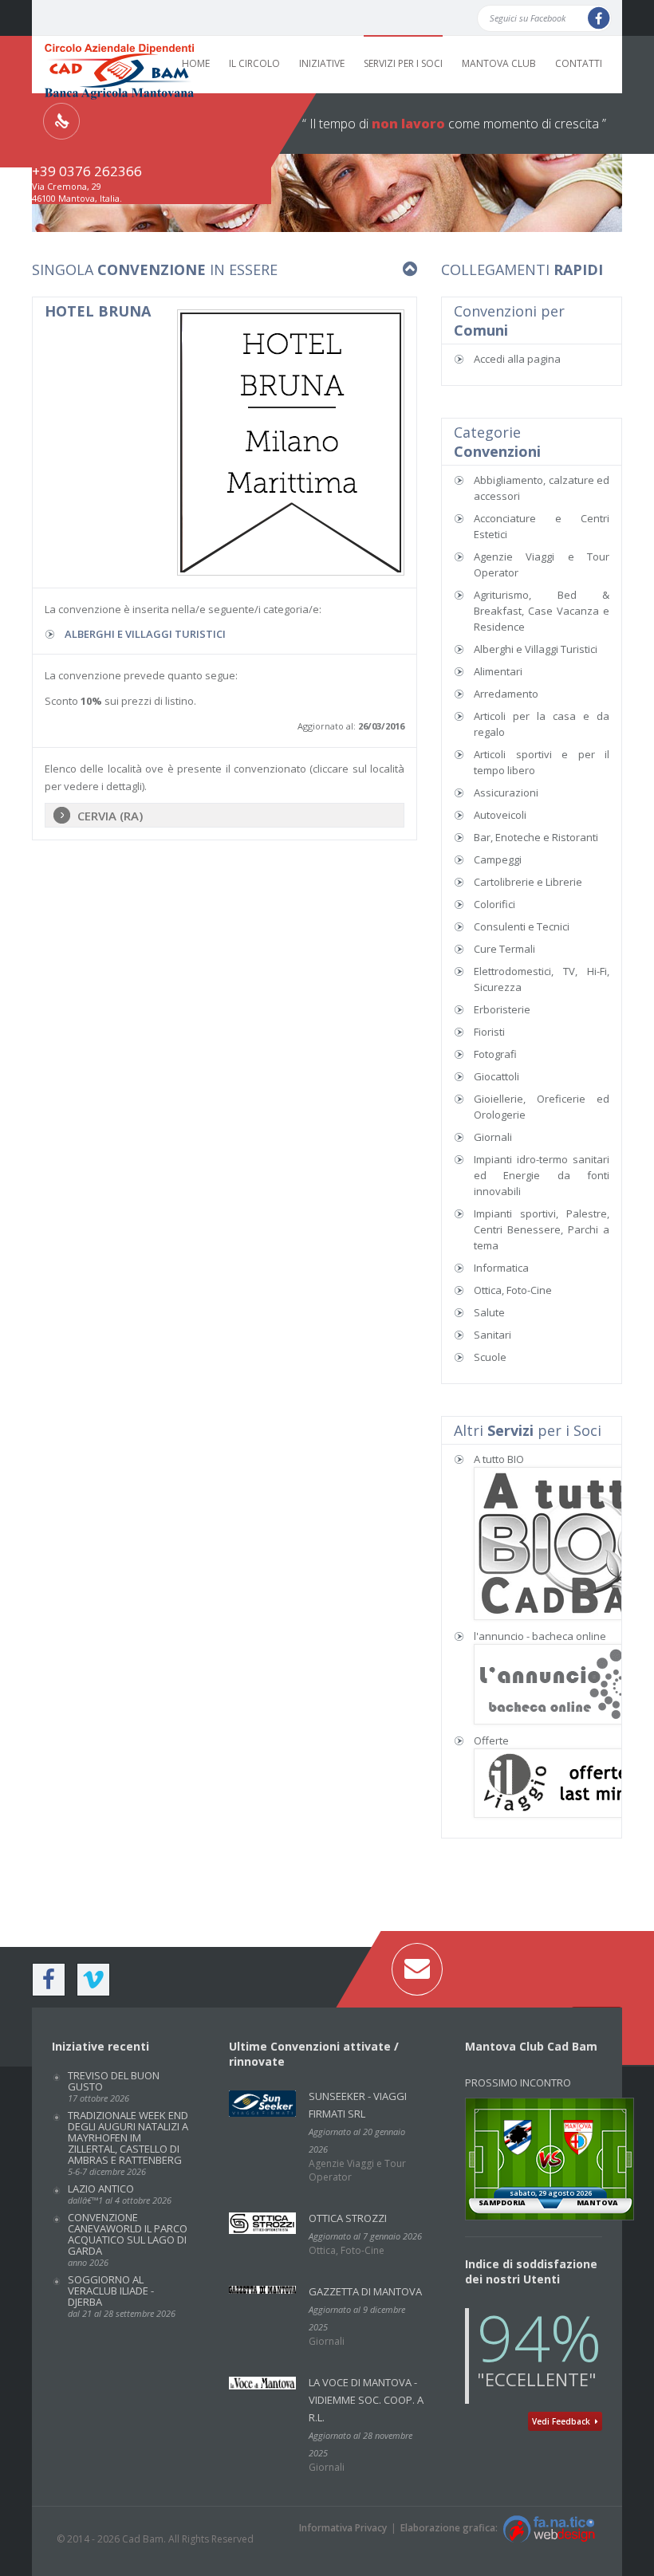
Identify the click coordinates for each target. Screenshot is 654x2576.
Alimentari (498, 671)
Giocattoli (496, 1076)
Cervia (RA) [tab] (110, 816)
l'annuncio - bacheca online (540, 1636)
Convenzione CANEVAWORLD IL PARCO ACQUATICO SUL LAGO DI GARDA (128, 2239)
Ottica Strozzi (348, 2218)
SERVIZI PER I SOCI (403, 63)
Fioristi (489, 1032)
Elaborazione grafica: (451, 2528)
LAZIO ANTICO (120, 2194)
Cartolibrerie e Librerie (528, 882)
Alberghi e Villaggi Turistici (145, 634)
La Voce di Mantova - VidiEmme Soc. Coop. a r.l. (366, 2400)
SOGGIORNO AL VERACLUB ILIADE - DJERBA (122, 2296)
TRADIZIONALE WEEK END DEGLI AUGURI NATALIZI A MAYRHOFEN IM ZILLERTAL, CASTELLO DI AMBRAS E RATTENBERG (128, 2143)
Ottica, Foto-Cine (513, 1290)
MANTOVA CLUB (499, 63)
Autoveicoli (500, 815)
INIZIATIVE (322, 63)
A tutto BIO (499, 1459)
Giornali (493, 1137)
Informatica (501, 1268)
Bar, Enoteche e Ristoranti (536, 837)
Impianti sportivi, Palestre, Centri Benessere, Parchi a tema (542, 1229)
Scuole (490, 1357)
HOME (196, 63)
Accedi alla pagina (517, 359)
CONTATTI (579, 63)
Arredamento (506, 694)
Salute (489, 1312)
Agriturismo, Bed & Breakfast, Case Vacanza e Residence (542, 611)
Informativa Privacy (343, 2528)
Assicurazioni (506, 792)
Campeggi (498, 859)
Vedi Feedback (563, 2421)
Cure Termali (504, 949)
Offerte (491, 1740)
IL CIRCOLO (254, 63)
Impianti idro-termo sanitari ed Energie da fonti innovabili (542, 1175)
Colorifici (494, 904)
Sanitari (492, 1335)
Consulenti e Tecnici (522, 926)
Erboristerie (502, 1009)
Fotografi (495, 1054)
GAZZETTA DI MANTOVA (365, 2291)
